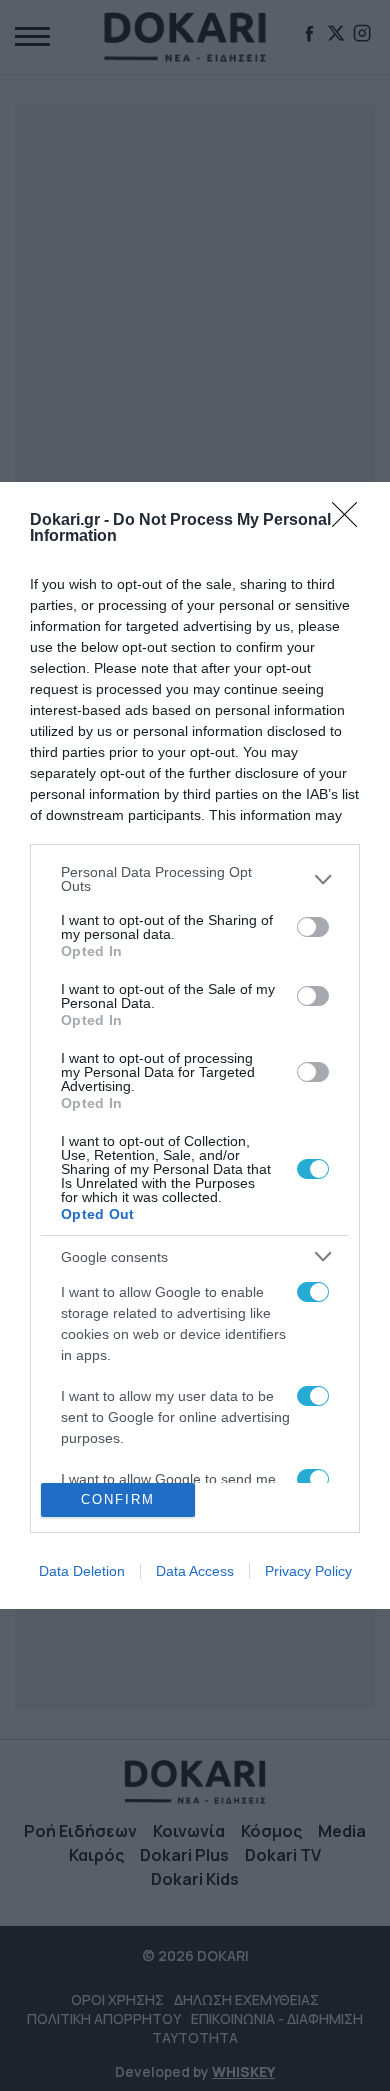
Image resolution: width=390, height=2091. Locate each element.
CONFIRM (118, 1499)
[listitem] (195, 879)
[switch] (313, 927)
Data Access (195, 1571)
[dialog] (195, 1045)
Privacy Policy (308, 1571)
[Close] (351, 521)
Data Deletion (82, 1571)
